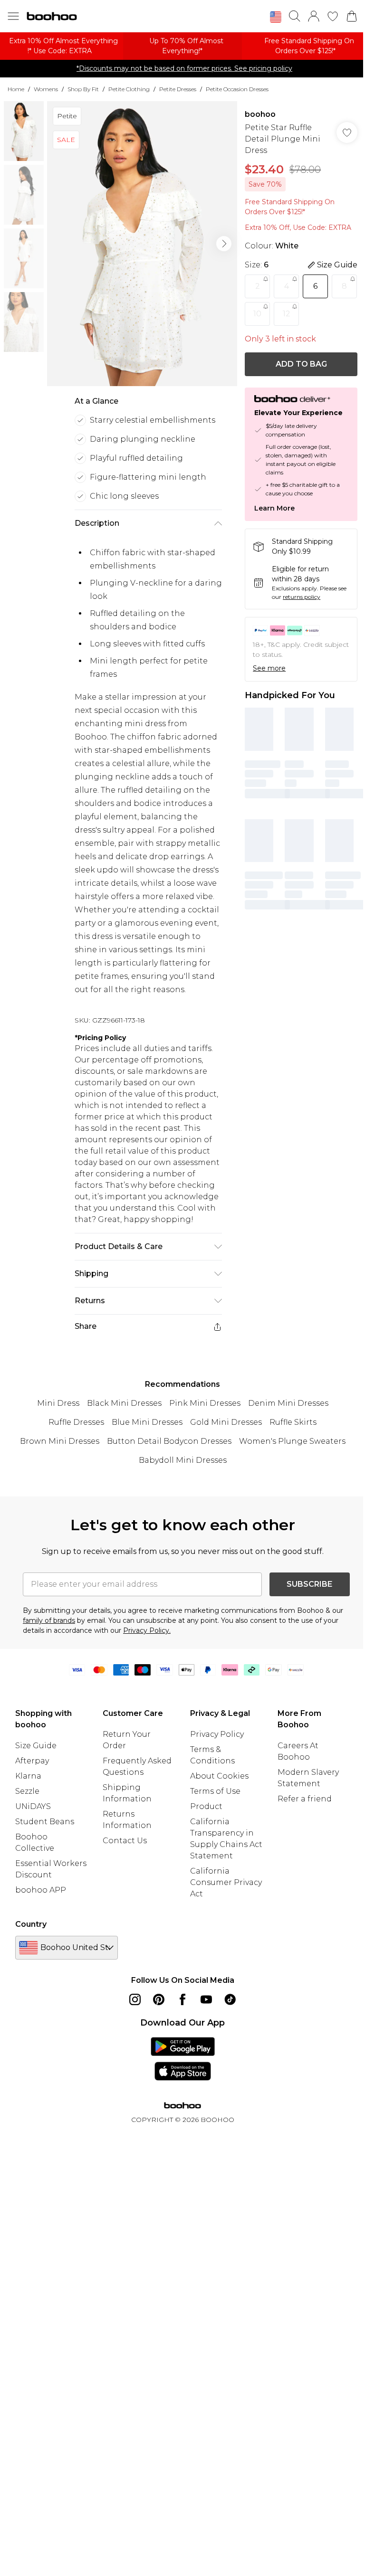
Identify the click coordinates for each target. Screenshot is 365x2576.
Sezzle (27, 1791)
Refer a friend (305, 1799)
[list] (142, 244)
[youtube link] (206, 1999)
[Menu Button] (13, 16)
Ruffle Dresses (76, 1422)
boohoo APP (41, 1890)
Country (31, 1924)
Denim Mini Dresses (288, 1403)
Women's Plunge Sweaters (292, 1441)
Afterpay (32, 1761)
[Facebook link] (182, 1999)
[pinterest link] (159, 1999)
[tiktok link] (230, 1999)
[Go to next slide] (224, 244)
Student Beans (45, 1822)
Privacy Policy (217, 1734)
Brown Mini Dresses (60, 1441)
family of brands (49, 1620)
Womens (46, 89)
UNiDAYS (33, 1806)
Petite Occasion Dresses (237, 89)
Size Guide (36, 1746)
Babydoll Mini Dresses (183, 1460)
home (16, 89)
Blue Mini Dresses (147, 1422)
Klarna (28, 1776)
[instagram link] (135, 1999)
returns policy (302, 597)
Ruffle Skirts (293, 1422)
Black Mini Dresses (124, 1403)
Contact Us (125, 1841)
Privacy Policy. (147, 1630)
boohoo (260, 114)
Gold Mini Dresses (226, 1422)
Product (206, 1806)
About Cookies (219, 1776)
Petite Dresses (178, 89)
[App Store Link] (183, 2059)
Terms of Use (215, 1791)
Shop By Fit (83, 89)
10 (257, 314)
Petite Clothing (129, 89)
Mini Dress (58, 1403)
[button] (276, 17)
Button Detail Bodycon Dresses (169, 1441)
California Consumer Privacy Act (226, 1882)
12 (287, 314)
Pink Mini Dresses (205, 1403)
